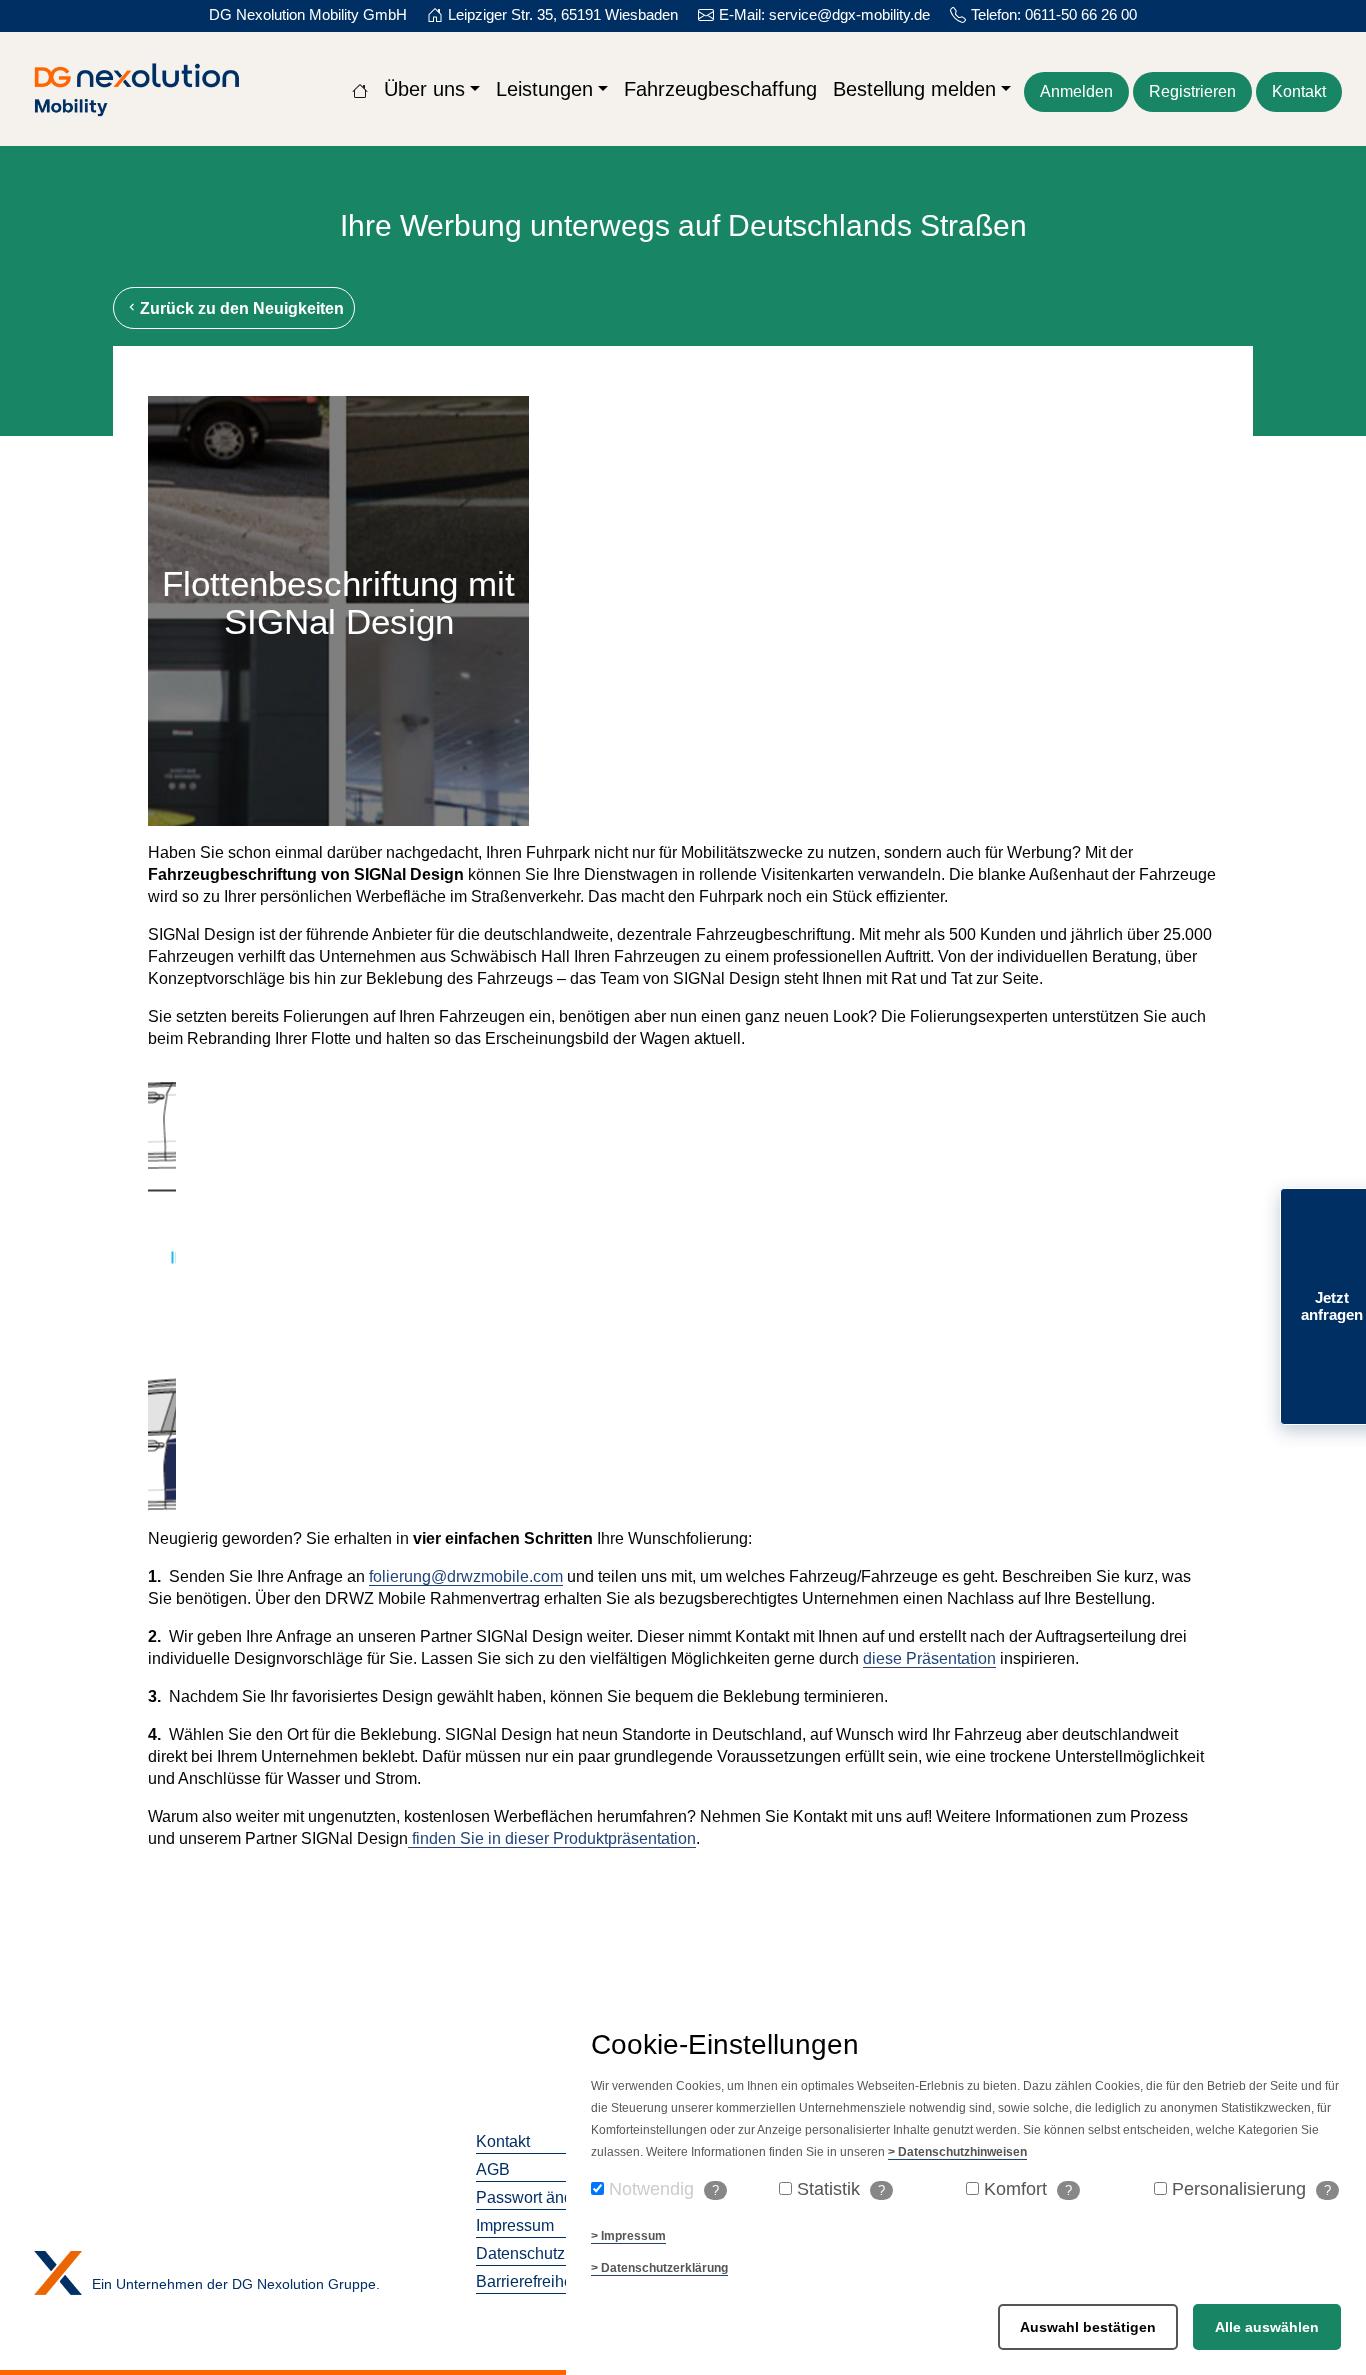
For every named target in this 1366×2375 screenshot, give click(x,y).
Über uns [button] (424, 89)
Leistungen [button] (544, 89)
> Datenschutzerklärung (659, 2268)
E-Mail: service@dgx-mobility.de (824, 14)
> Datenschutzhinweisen (957, 2152)
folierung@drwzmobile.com (466, 1576)
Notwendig (664, 2189)
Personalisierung (1251, 2189)
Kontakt (1299, 91)
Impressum (515, 2225)
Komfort (1028, 2189)
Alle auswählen (1267, 2327)
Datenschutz (520, 2253)
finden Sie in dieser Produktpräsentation (552, 1838)
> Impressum (628, 2236)
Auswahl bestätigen (1088, 2327)
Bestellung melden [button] (914, 89)
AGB (493, 2169)
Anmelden (1076, 91)
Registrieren (1192, 91)
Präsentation (949, 1658)
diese (882, 1658)
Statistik (841, 2189)
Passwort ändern (536, 2197)
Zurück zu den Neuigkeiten (242, 308)
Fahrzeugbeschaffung (720, 89)
